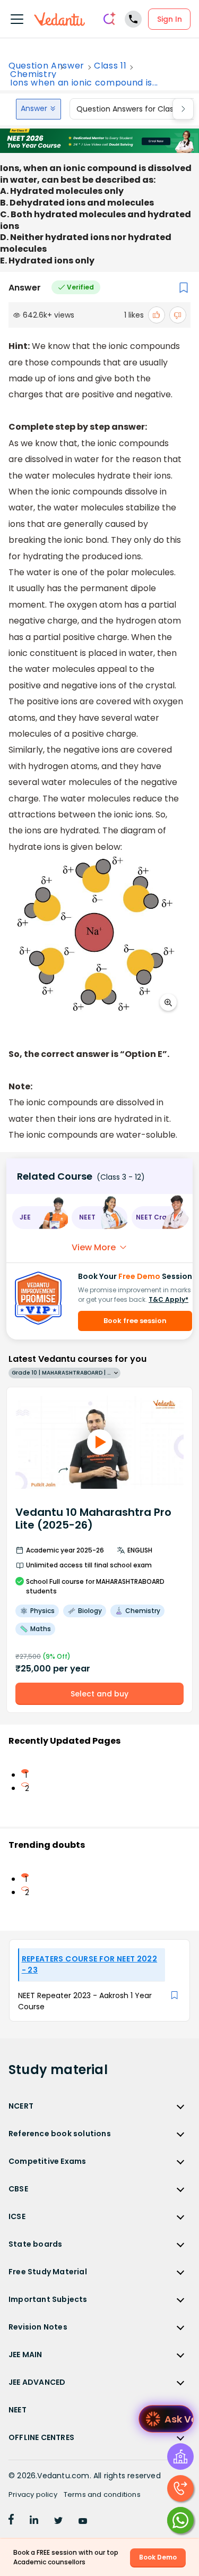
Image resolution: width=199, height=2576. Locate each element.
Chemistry (33, 74)
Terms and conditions (102, 2494)
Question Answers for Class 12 (131, 109)
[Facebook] (11, 2521)
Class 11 (110, 66)
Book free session (135, 1321)
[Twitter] (58, 2521)
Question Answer (46, 66)
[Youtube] (83, 2521)
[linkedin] (34, 2521)
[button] (40, 1218)
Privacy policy (33, 2494)
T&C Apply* (168, 1299)
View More (94, 1247)
